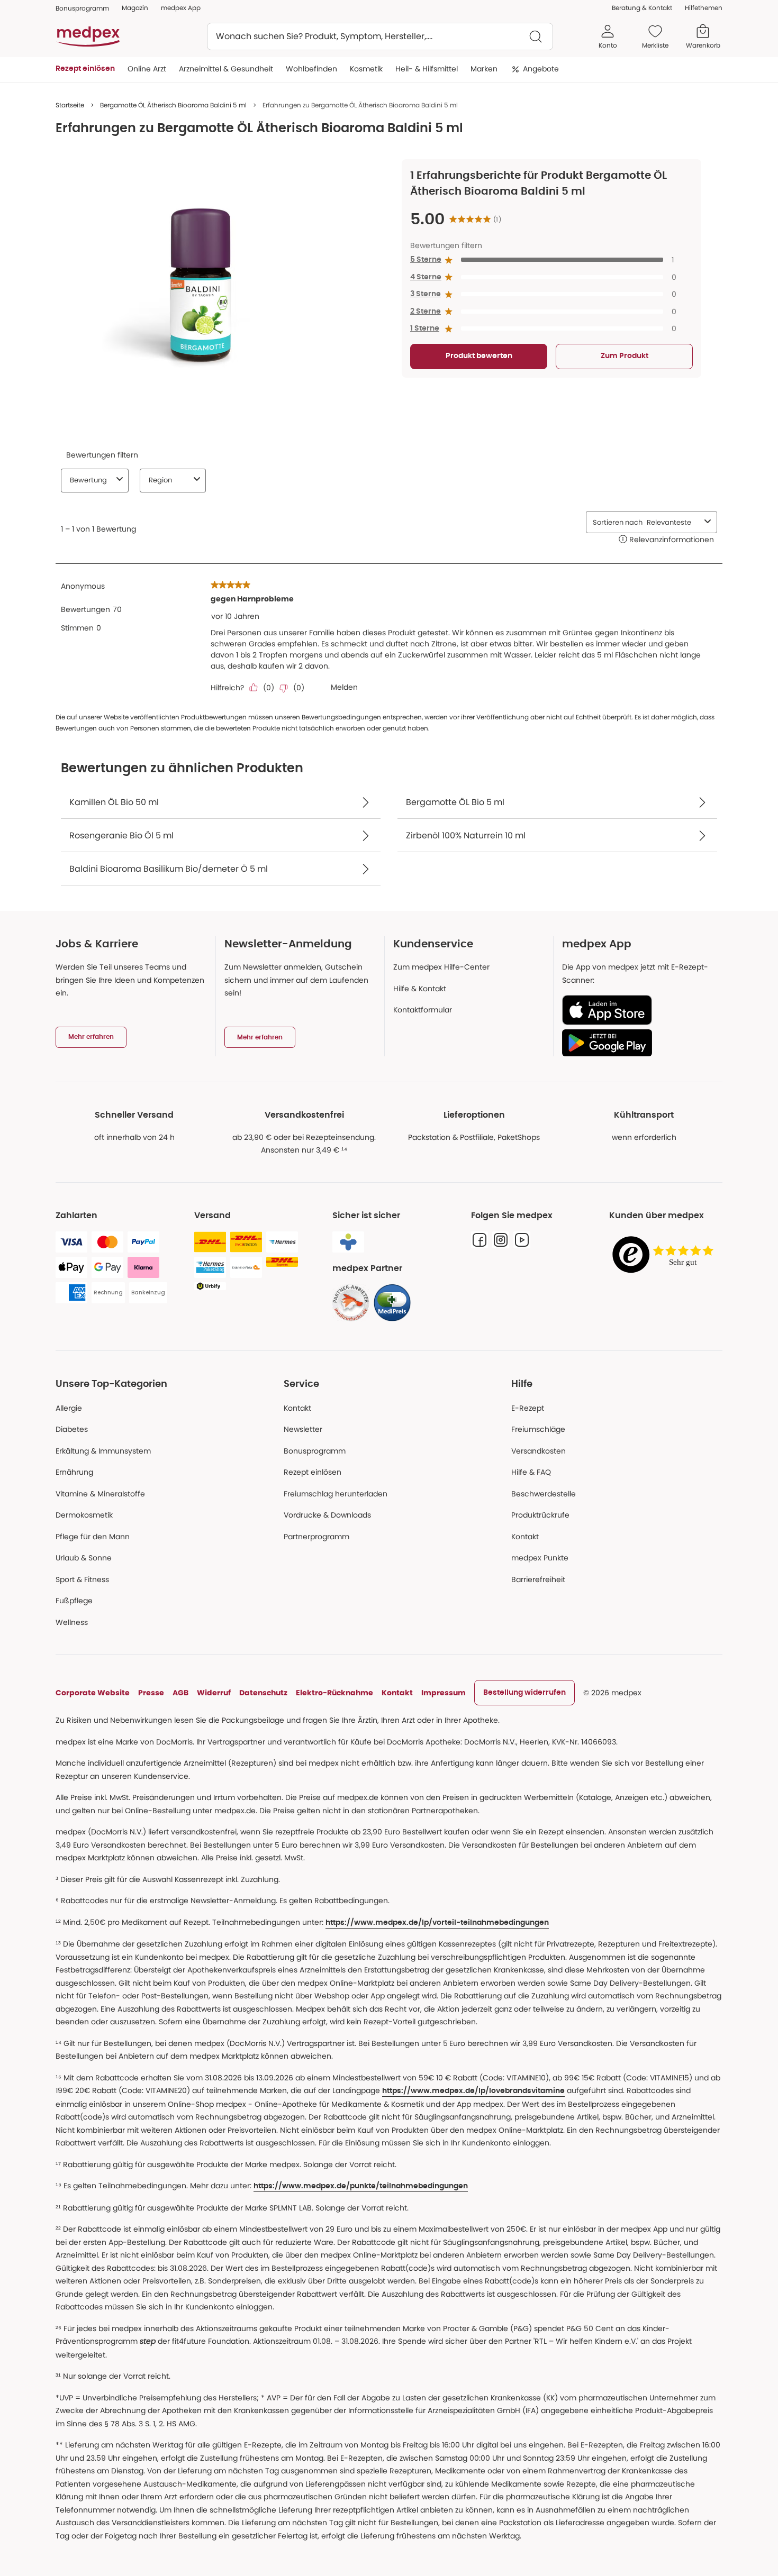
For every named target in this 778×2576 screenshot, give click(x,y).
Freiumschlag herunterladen (336, 1494)
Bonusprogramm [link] (82, 8)
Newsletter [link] (303, 1429)
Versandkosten (539, 1451)
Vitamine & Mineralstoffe (100, 1494)
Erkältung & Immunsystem (103, 1451)
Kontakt (297, 1408)
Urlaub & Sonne (84, 1558)
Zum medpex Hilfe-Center (441, 967)
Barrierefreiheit (538, 1579)
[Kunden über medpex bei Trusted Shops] (666, 1255)
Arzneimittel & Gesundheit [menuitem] (226, 69)
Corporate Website (93, 1693)
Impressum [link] (444, 1693)
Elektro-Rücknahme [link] (334, 1693)
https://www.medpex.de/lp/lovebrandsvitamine (473, 2091)
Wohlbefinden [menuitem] (311, 69)
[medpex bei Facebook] (480, 1240)
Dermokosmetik (84, 1515)
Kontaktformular (423, 1010)
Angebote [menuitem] (541, 69)
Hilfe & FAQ (531, 1472)
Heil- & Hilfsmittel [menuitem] (427, 69)
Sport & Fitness (82, 1579)
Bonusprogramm (315, 1451)
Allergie (69, 1408)
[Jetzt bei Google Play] (638, 1043)
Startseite (70, 105)
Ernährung (74, 1472)
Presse (151, 1693)
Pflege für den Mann (93, 1537)
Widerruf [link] (214, 1693)
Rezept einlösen (313, 1472)
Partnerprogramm (316, 1537)
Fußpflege (74, 1601)
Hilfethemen (704, 8)
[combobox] (380, 36)
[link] (351, 1303)
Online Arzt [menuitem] (147, 69)
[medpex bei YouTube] (522, 1240)
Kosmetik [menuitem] (366, 69)
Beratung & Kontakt (642, 8)
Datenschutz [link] (263, 1693)
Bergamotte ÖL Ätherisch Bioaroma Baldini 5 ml (173, 105)
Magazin (135, 8)
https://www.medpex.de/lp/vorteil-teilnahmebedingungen (437, 1923)
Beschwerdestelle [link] (544, 1494)
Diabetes (72, 1429)
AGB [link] (180, 1693)
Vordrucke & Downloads (327, 1515)
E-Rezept (528, 1408)
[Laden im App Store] (638, 1010)
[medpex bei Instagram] (501, 1240)
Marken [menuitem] (484, 69)
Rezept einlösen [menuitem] (85, 69)
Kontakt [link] (525, 1537)
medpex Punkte (540, 1558)
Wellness (72, 1622)
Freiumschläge (538, 1429)
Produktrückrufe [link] (540, 1515)
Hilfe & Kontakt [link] (420, 989)
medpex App (181, 8)
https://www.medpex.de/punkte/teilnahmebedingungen (361, 2186)
